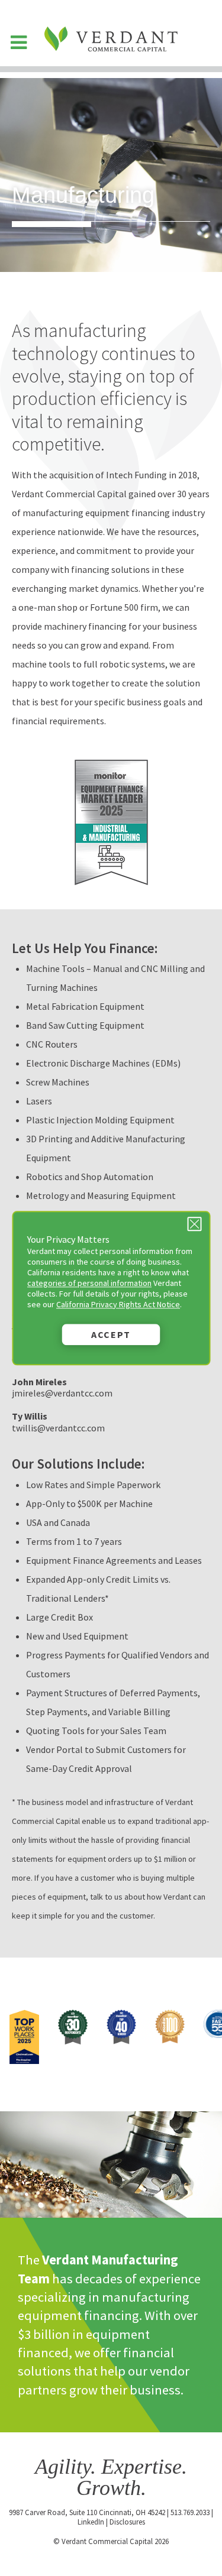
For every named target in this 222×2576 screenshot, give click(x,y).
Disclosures (127, 2522)
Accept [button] (111, 1334)
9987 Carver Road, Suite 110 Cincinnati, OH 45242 (87, 2512)
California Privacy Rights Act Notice (118, 1304)
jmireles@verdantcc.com (62, 1393)
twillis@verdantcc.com (58, 1428)
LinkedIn (91, 2522)
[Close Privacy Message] (194, 1224)
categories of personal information (89, 1283)
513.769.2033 (190, 2512)
